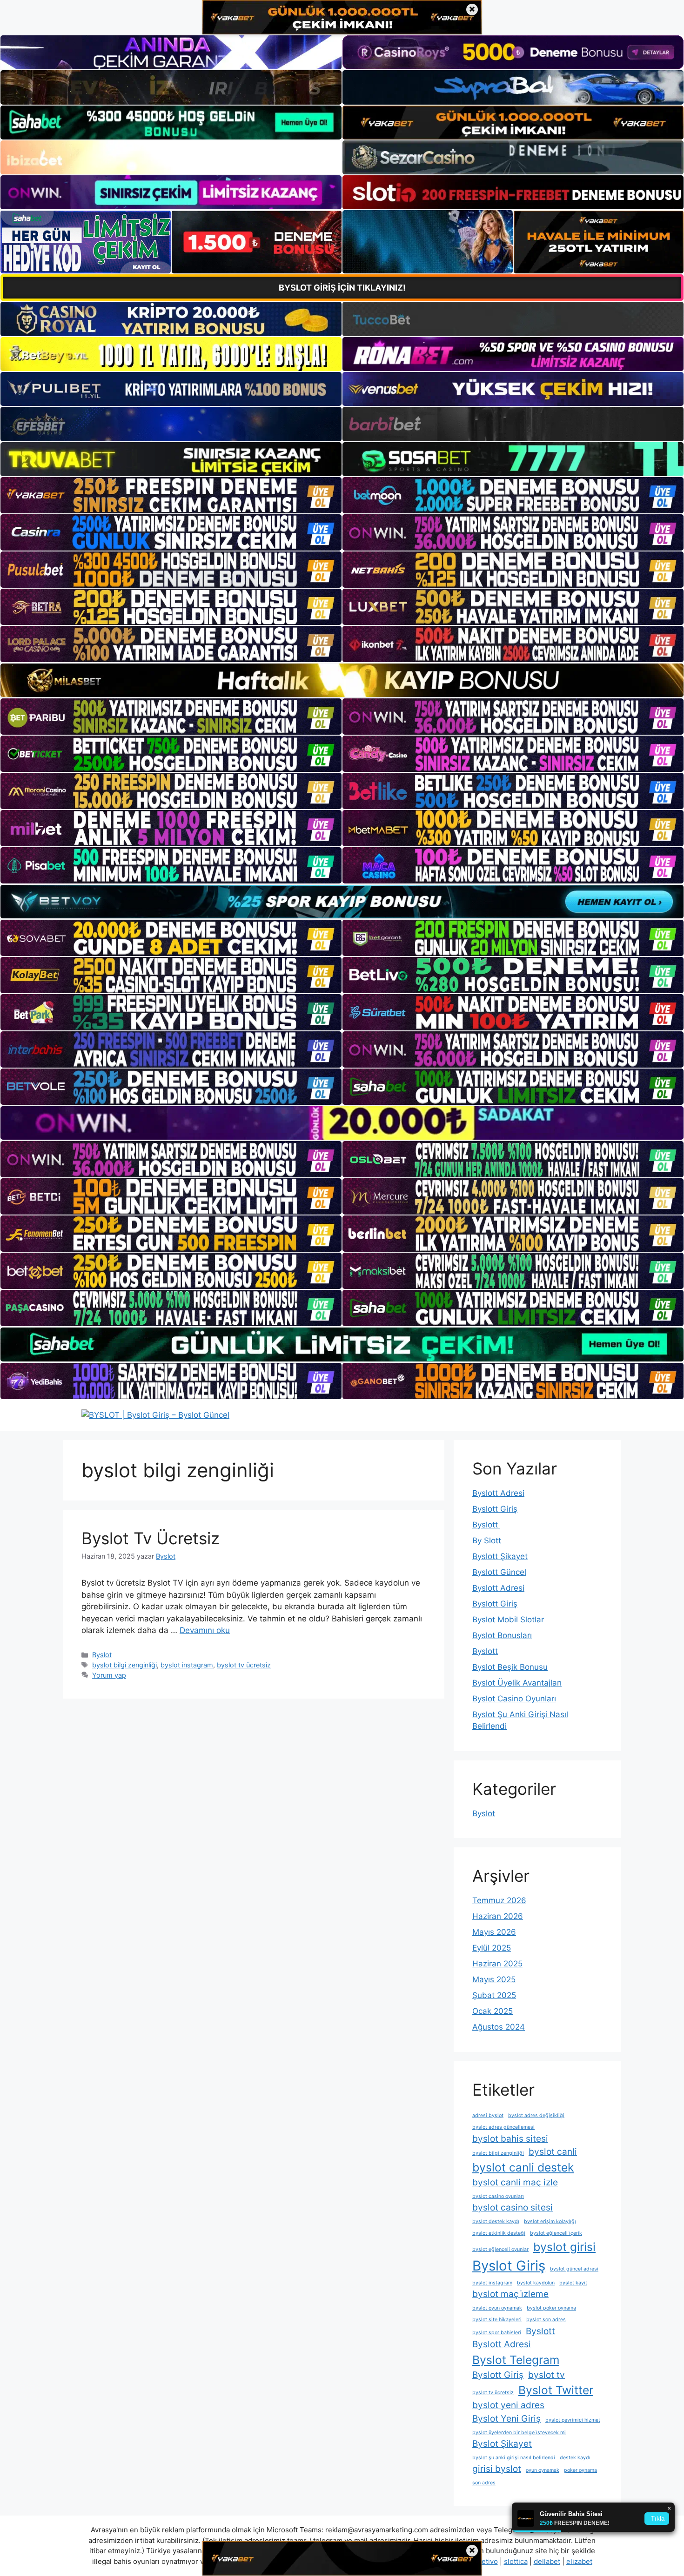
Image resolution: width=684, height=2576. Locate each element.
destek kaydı (575, 2458)
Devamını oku (205, 1630)
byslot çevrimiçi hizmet (573, 2420)
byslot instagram (187, 1665)
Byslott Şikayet (500, 1556)
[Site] (171, 495)
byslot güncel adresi (574, 2269)
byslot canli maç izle (515, 2182)
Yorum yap (109, 1675)
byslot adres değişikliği (536, 2115)
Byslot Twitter (556, 2390)
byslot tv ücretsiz (244, 1665)
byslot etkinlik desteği (499, 2233)
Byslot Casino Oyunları (514, 1699)
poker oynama (580, 2470)
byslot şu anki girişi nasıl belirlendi (514, 2458)
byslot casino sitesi (513, 2208)
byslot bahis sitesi (510, 2139)
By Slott (487, 1540)
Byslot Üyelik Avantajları (517, 1683)
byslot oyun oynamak (497, 2308)
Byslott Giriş (495, 1509)
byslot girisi (564, 2247)
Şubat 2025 (494, 1995)
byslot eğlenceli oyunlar (500, 2249)
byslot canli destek (523, 2167)
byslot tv (547, 2375)
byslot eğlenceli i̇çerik (556, 2233)
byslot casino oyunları (498, 2196)
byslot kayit (573, 2283)
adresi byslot (488, 2115)
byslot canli (553, 2152)
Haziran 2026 (498, 1916)
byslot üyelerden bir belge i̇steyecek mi (519, 2433)
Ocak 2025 (493, 2011)
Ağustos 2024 (499, 2027)
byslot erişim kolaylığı (550, 2221)
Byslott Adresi (498, 1493)
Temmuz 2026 (499, 1900)
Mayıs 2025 (494, 1979)
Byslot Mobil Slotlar (508, 1620)
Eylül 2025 (492, 1948)
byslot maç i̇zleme (510, 2294)
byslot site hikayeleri (497, 2320)
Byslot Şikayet (502, 2444)
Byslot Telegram (516, 2360)
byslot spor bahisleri (497, 2333)
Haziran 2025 (497, 1964)
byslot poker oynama (551, 2308)
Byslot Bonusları (502, 1635)
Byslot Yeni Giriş (506, 2419)
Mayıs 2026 (494, 1932)
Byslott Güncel (499, 1572)
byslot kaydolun (536, 2283)
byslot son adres (546, 2320)
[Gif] (342, 680)
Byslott (486, 1525)
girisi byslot (497, 2469)
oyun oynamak (543, 2470)
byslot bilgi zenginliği (124, 1665)
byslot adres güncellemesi (503, 2127)
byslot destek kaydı (496, 2221)
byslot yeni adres (508, 2405)
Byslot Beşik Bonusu (510, 1667)
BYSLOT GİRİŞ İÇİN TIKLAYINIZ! (342, 288)
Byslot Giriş (509, 2266)
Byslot (102, 1655)
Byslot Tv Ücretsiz (151, 1538)
